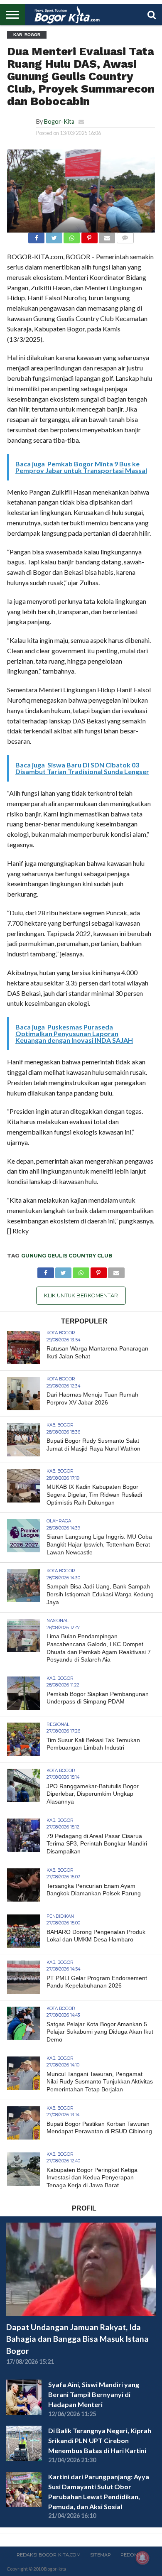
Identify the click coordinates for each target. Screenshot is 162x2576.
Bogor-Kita (59, 121)
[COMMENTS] (125, 236)
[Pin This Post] (89, 236)
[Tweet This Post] (54, 236)
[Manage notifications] (142, 2558)
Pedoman (133, 2555)
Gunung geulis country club (67, 1256)
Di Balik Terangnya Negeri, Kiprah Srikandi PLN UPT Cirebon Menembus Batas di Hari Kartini (100, 2440)
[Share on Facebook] (36, 236)
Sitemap (101, 2555)
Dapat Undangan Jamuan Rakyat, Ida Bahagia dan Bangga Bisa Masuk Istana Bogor (77, 2339)
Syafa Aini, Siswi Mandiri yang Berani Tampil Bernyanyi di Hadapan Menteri (94, 2394)
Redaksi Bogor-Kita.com (49, 2555)
